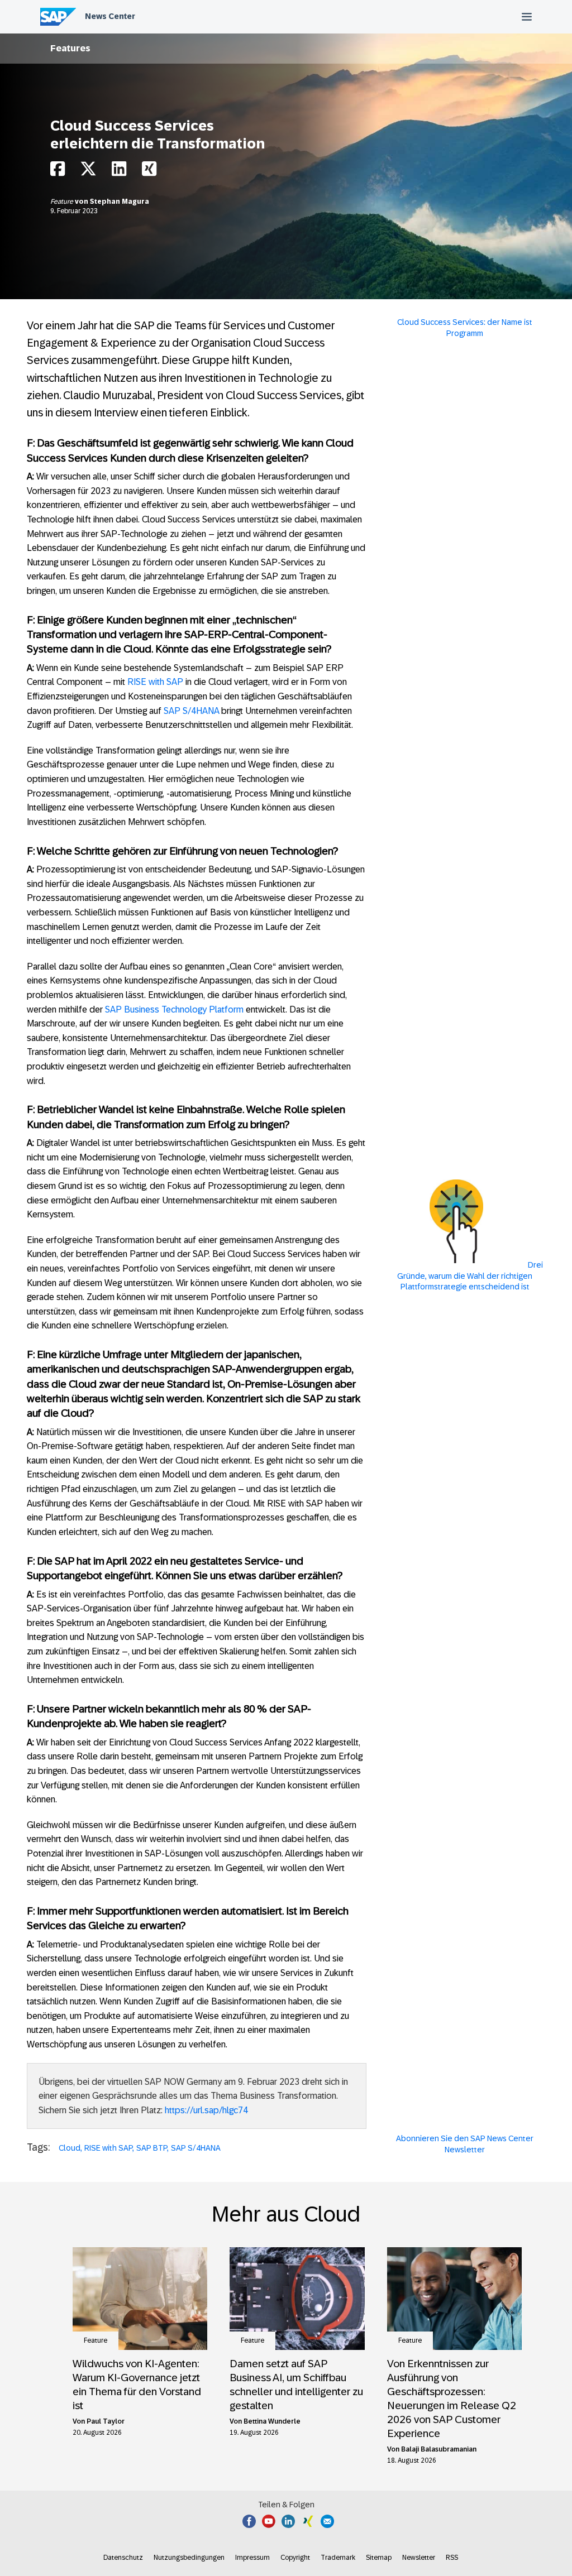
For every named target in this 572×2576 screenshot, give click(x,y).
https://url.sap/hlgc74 (206, 2110)
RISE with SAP (155, 682)
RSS (452, 2558)
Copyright (295, 2558)
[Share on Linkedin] (119, 172)
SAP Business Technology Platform (174, 1009)
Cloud (70, 2148)
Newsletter (419, 2558)
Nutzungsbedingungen (189, 2558)
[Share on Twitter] (88, 172)
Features (70, 48)
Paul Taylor (106, 2421)
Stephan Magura (120, 202)
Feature (63, 202)
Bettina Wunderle (272, 2421)
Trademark (338, 2558)
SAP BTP (152, 2148)
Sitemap (379, 2558)
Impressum (252, 2558)
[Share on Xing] (149, 172)
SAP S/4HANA (191, 711)
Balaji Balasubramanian (439, 2449)
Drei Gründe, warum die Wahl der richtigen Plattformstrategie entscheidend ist (470, 1276)
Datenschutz (123, 2558)
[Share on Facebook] (58, 172)
